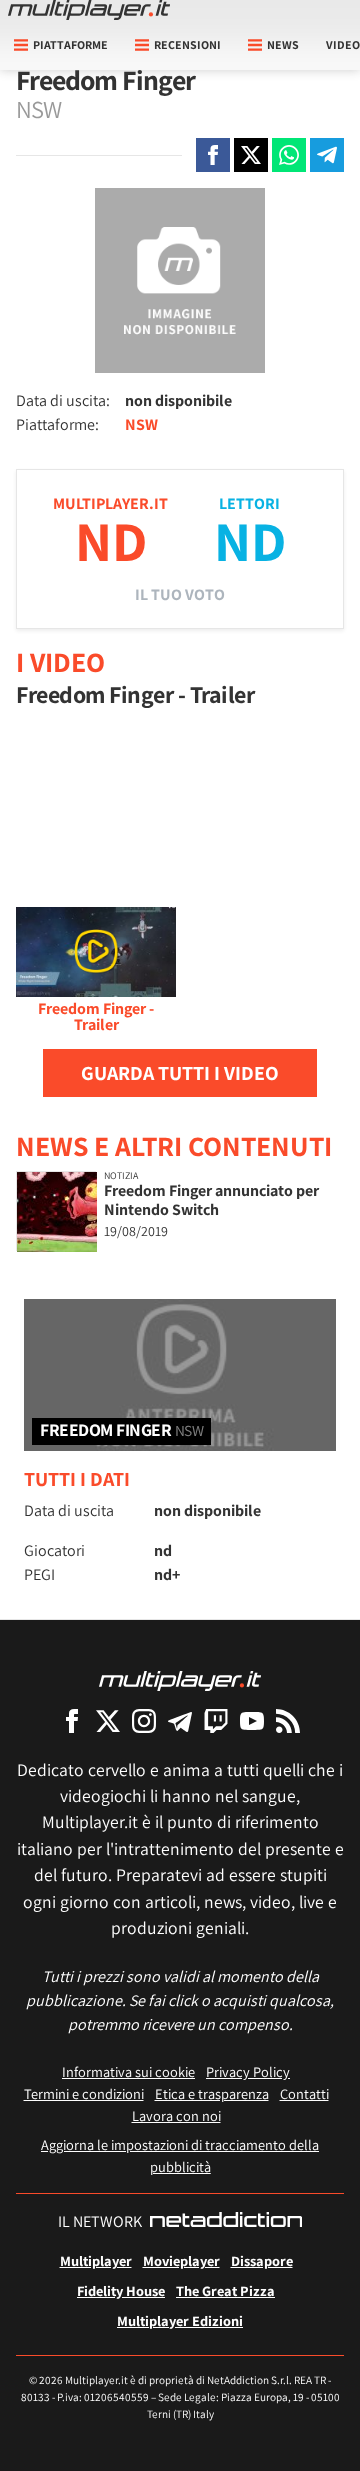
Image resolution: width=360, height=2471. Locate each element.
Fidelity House (121, 2290)
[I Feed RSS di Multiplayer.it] (288, 1720)
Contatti (304, 2093)
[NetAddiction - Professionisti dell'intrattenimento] (226, 2222)
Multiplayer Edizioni (180, 2320)
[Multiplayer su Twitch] (216, 1720)
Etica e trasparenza (212, 2093)
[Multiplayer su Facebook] (72, 1720)
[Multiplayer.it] (89, 10)
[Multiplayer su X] (108, 1720)
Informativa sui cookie (128, 2071)
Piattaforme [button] (70, 44)
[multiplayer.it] (180, 1679)
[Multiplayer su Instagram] (144, 1720)
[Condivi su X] (251, 155)
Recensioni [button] (187, 44)
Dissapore (262, 2260)
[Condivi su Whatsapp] (289, 155)
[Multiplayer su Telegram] (180, 1720)
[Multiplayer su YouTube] (252, 1720)
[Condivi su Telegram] (327, 155)
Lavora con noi (176, 2115)
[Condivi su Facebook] (213, 155)
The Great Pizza (225, 2290)
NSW (141, 424)
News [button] (283, 44)
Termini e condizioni (84, 2093)
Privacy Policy (248, 2071)
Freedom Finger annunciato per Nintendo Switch (211, 1200)
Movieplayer (181, 2260)
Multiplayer (96, 2260)
